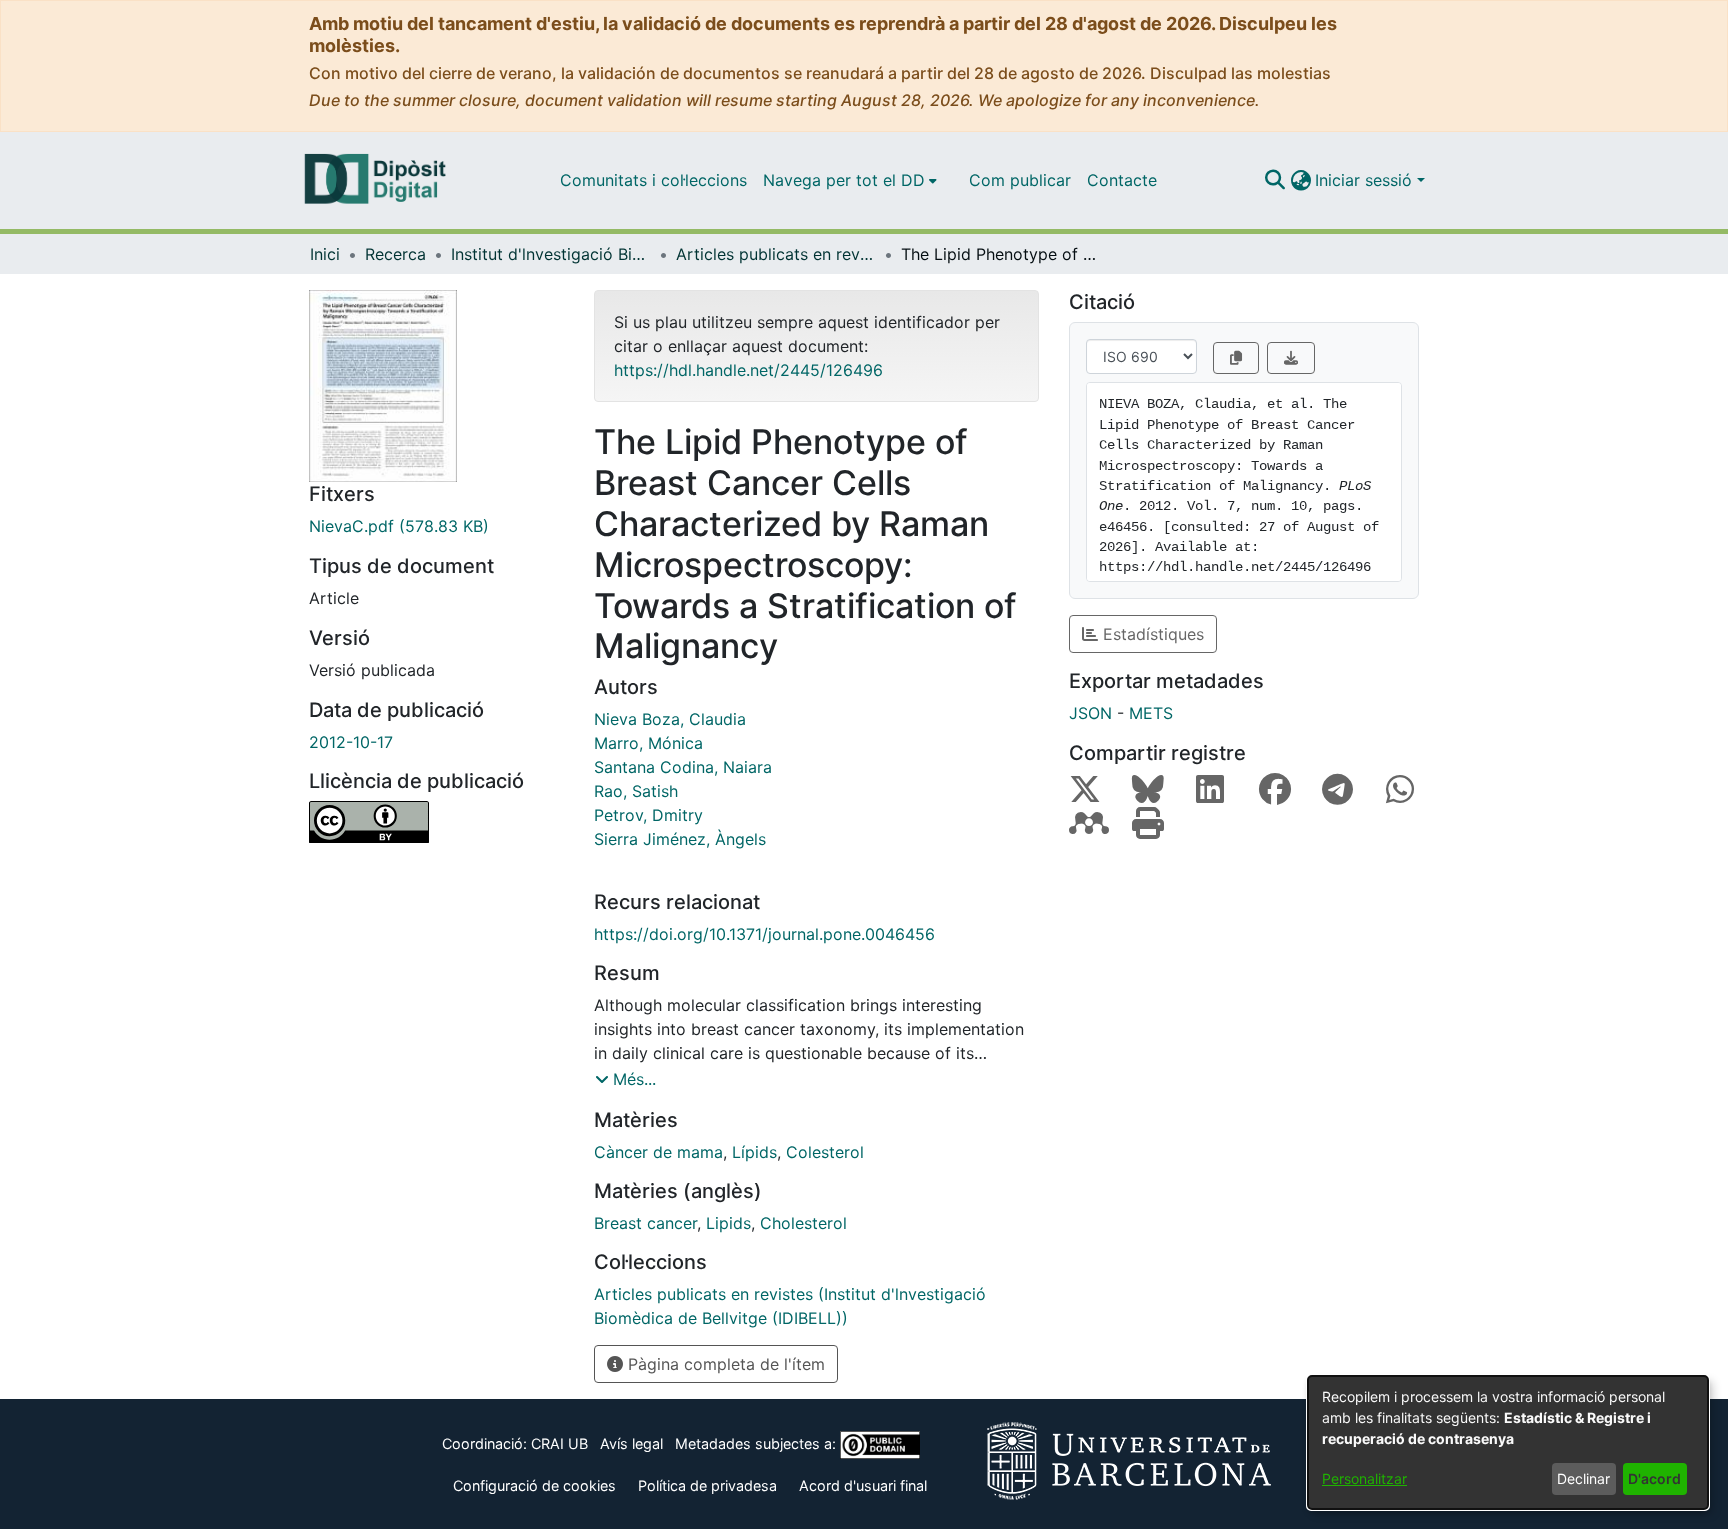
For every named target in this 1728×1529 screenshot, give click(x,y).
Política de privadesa (707, 1485)
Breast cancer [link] (645, 1223)
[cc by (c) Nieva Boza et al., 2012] (436, 822)
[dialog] (1508, 1442)
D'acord (1654, 1478)
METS (1151, 713)
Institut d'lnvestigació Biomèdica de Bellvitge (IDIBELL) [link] (551, 254)
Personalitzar (1364, 1478)
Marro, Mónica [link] (648, 743)
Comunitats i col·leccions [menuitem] (653, 180)
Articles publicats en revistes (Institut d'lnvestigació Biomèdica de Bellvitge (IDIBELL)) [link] (776, 254)
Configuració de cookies (534, 1485)
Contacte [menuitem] (1122, 180)
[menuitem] (850, 180)
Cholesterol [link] (803, 1223)
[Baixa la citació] (1291, 358)
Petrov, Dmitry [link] (648, 815)
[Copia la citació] (1236, 358)
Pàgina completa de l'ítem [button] (724, 1364)
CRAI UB (559, 1443)
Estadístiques (1151, 634)
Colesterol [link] (825, 1152)
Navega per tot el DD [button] (844, 180)
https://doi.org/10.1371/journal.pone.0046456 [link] (764, 934)
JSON (1090, 713)
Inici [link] (325, 254)
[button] (1274, 180)
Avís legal (631, 1443)
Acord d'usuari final (863, 1485)
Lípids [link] (754, 1152)
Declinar (1583, 1478)
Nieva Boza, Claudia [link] (670, 719)
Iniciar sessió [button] (1366, 180)
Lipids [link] (728, 1223)
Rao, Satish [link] (636, 791)
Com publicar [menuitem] (1020, 180)
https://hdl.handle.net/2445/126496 (748, 370)
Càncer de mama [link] (658, 1152)
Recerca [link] (395, 254)
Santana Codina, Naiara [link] (683, 767)
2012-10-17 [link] (351, 742)
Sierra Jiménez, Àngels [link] (680, 839)
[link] (436, 526)
